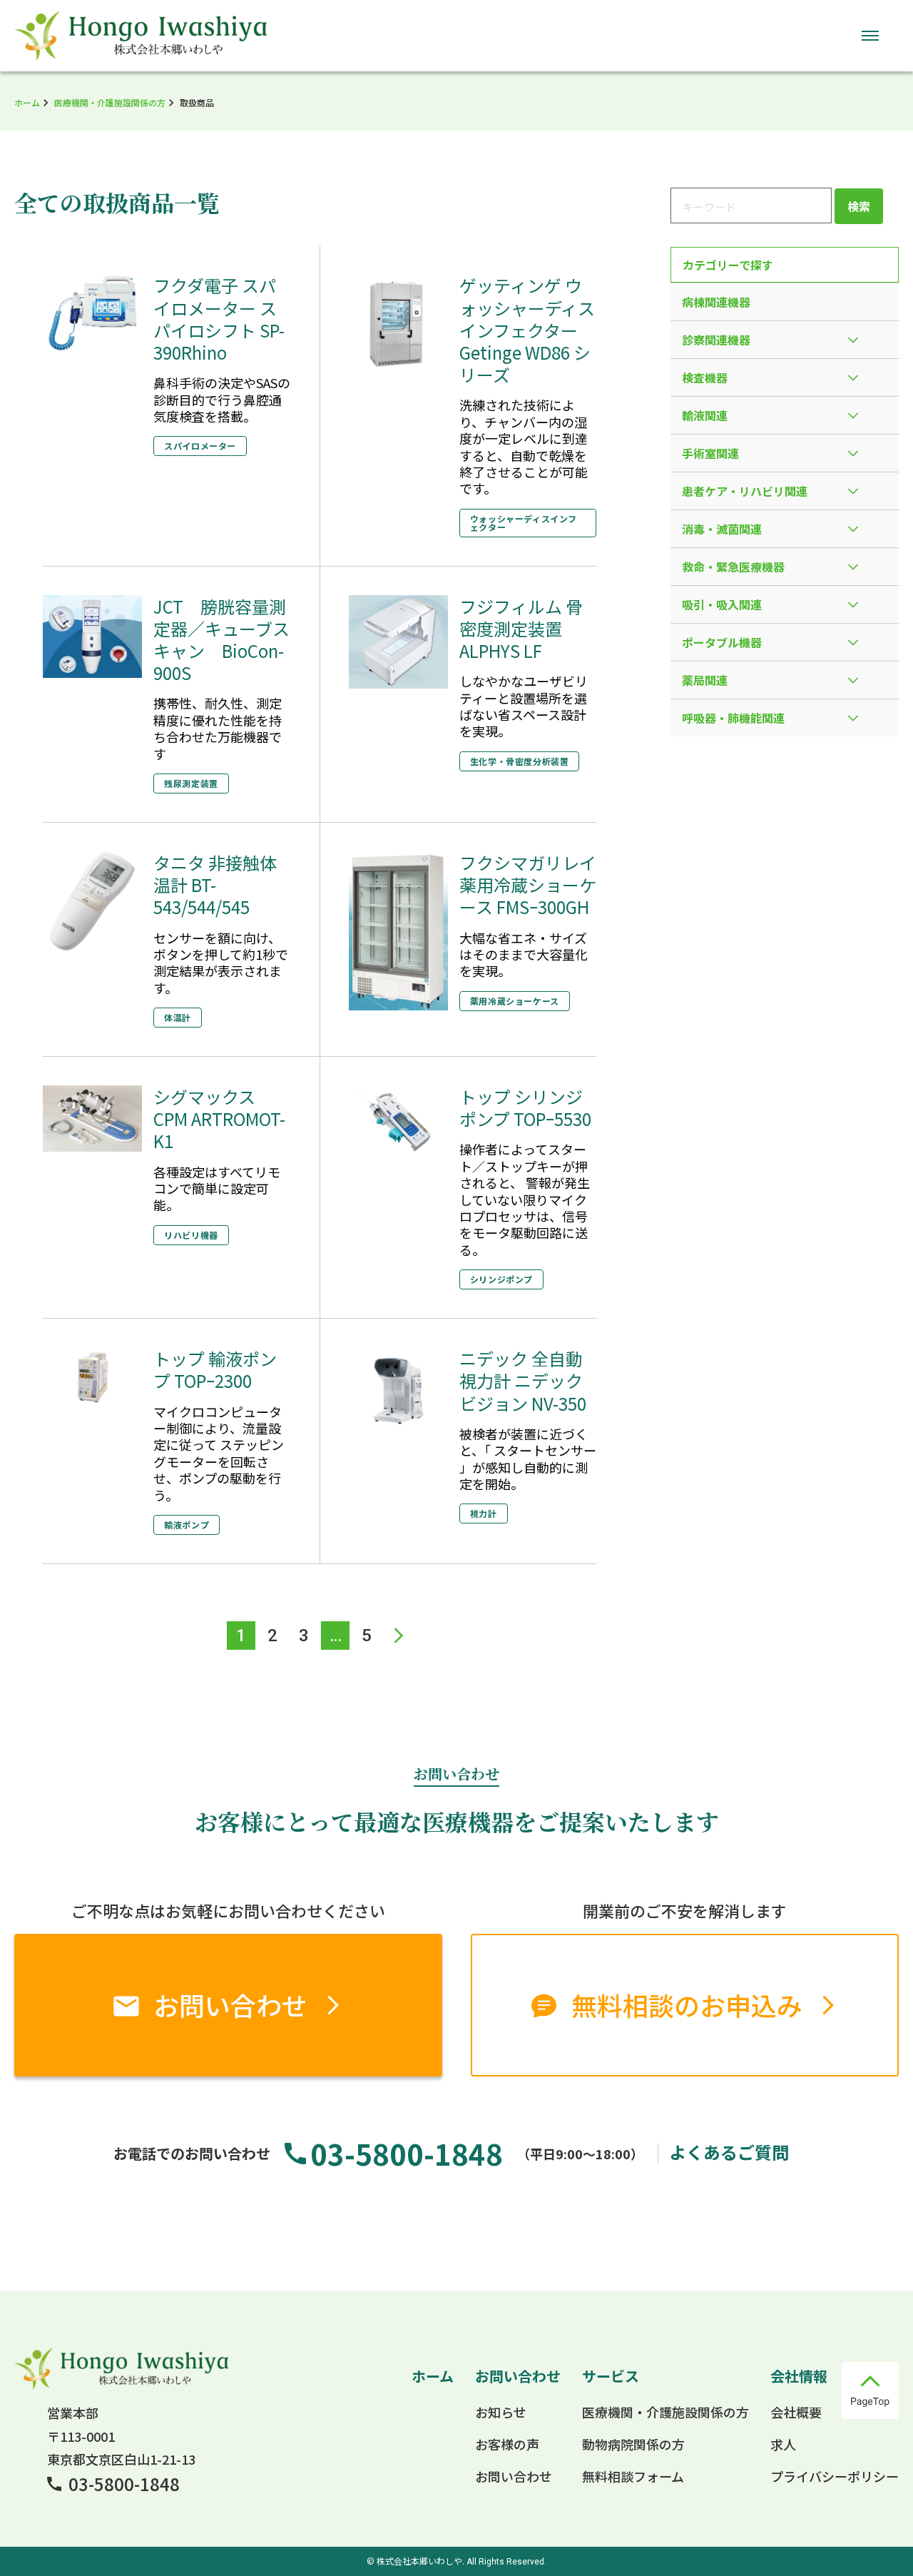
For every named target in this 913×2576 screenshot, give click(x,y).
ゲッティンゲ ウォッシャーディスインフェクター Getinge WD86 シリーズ (527, 330)
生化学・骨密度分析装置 (520, 761)
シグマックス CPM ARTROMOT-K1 (219, 1119)
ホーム (27, 102)
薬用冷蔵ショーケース (515, 1001)
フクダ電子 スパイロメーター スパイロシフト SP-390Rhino (219, 319)
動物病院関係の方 (633, 2444)
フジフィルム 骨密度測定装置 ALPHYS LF (521, 628)
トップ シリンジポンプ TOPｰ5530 (525, 1107)
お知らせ (501, 2412)
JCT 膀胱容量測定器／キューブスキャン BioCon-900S (221, 640)
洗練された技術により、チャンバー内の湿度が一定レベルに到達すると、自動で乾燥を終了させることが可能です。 (524, 446)
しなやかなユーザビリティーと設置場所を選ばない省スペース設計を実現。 (524, 706)
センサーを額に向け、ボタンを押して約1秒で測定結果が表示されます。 (221, 963)
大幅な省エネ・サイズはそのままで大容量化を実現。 (524, 954)
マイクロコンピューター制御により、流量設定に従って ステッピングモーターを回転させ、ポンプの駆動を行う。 (219, 1453)
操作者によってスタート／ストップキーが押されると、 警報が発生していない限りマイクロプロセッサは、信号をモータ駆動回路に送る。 (525, 1199)
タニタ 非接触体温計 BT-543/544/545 (215, 884)
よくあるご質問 (729, 2152)
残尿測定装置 (191, 783)
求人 (783, 2444)
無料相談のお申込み (687, 2004)
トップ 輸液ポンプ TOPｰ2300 (215, 1369)
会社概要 (796, 2412)
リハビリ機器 (191, 1235)
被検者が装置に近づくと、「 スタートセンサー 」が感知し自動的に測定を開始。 (528, 1459)
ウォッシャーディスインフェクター (524, 523)
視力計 (484, 1513)
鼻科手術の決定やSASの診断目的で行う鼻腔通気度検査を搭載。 (222, 399)
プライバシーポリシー (835, 2476)
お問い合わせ (230, 2004)
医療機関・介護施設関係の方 (110, 102)
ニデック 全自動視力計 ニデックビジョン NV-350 (523, 1380)
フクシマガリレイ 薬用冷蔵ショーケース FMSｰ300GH (528, 884)
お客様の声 (507, 2444)
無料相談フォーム (633, 2476)
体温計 (178, 1017)
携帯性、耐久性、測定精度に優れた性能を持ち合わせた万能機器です (218, 728)
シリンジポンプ (501, 1279)
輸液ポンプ (187, 1525)
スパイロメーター (200, 446)
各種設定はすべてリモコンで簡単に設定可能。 (217, 1188)
